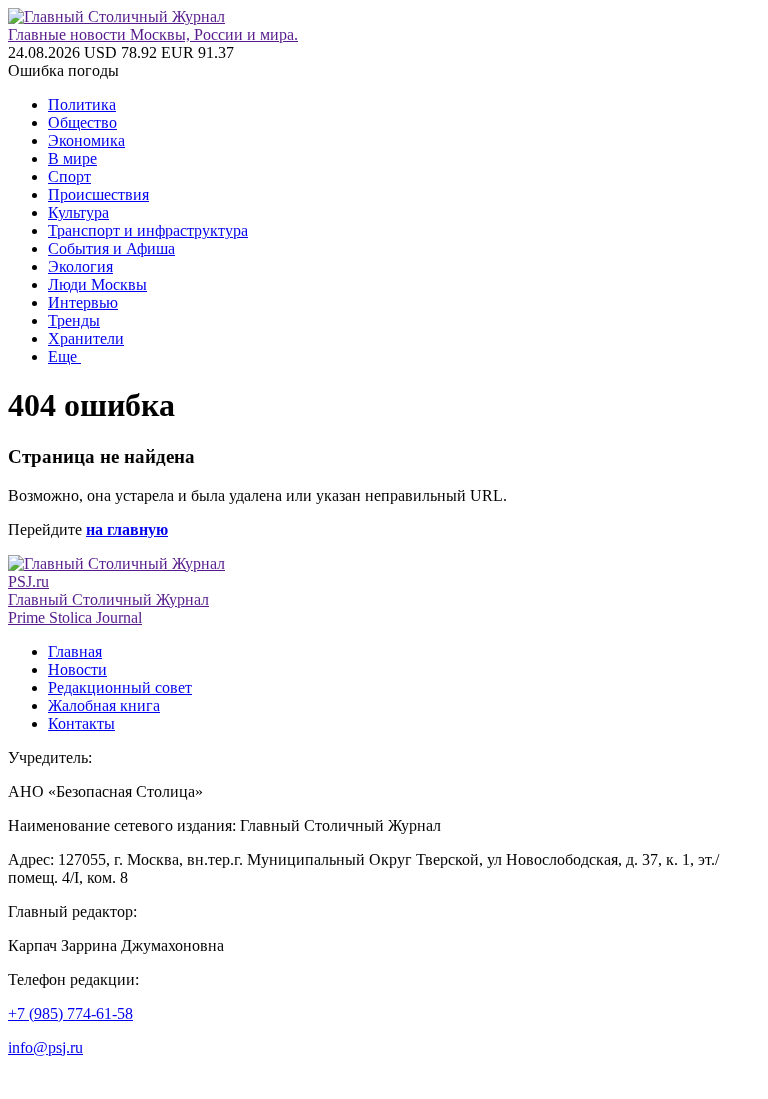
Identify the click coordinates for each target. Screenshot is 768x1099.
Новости (77, 669)
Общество (82, 122)
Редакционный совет (120, 687)
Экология (80, 266)
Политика (82, 104)
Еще (64, 356)
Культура (78, 212)
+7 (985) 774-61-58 (70, 1013)
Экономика (86, 140)
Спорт (69, 176)
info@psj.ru (45, 1047)
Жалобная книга (104, 705)
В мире (72, 158)
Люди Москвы (97, 284)
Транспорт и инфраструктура (148, 230)
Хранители (86, 338)
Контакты (81, 723)
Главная (75, 651)
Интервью (83, 302)
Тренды (74, 320)
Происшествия (98, 194)
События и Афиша (111, 248)
